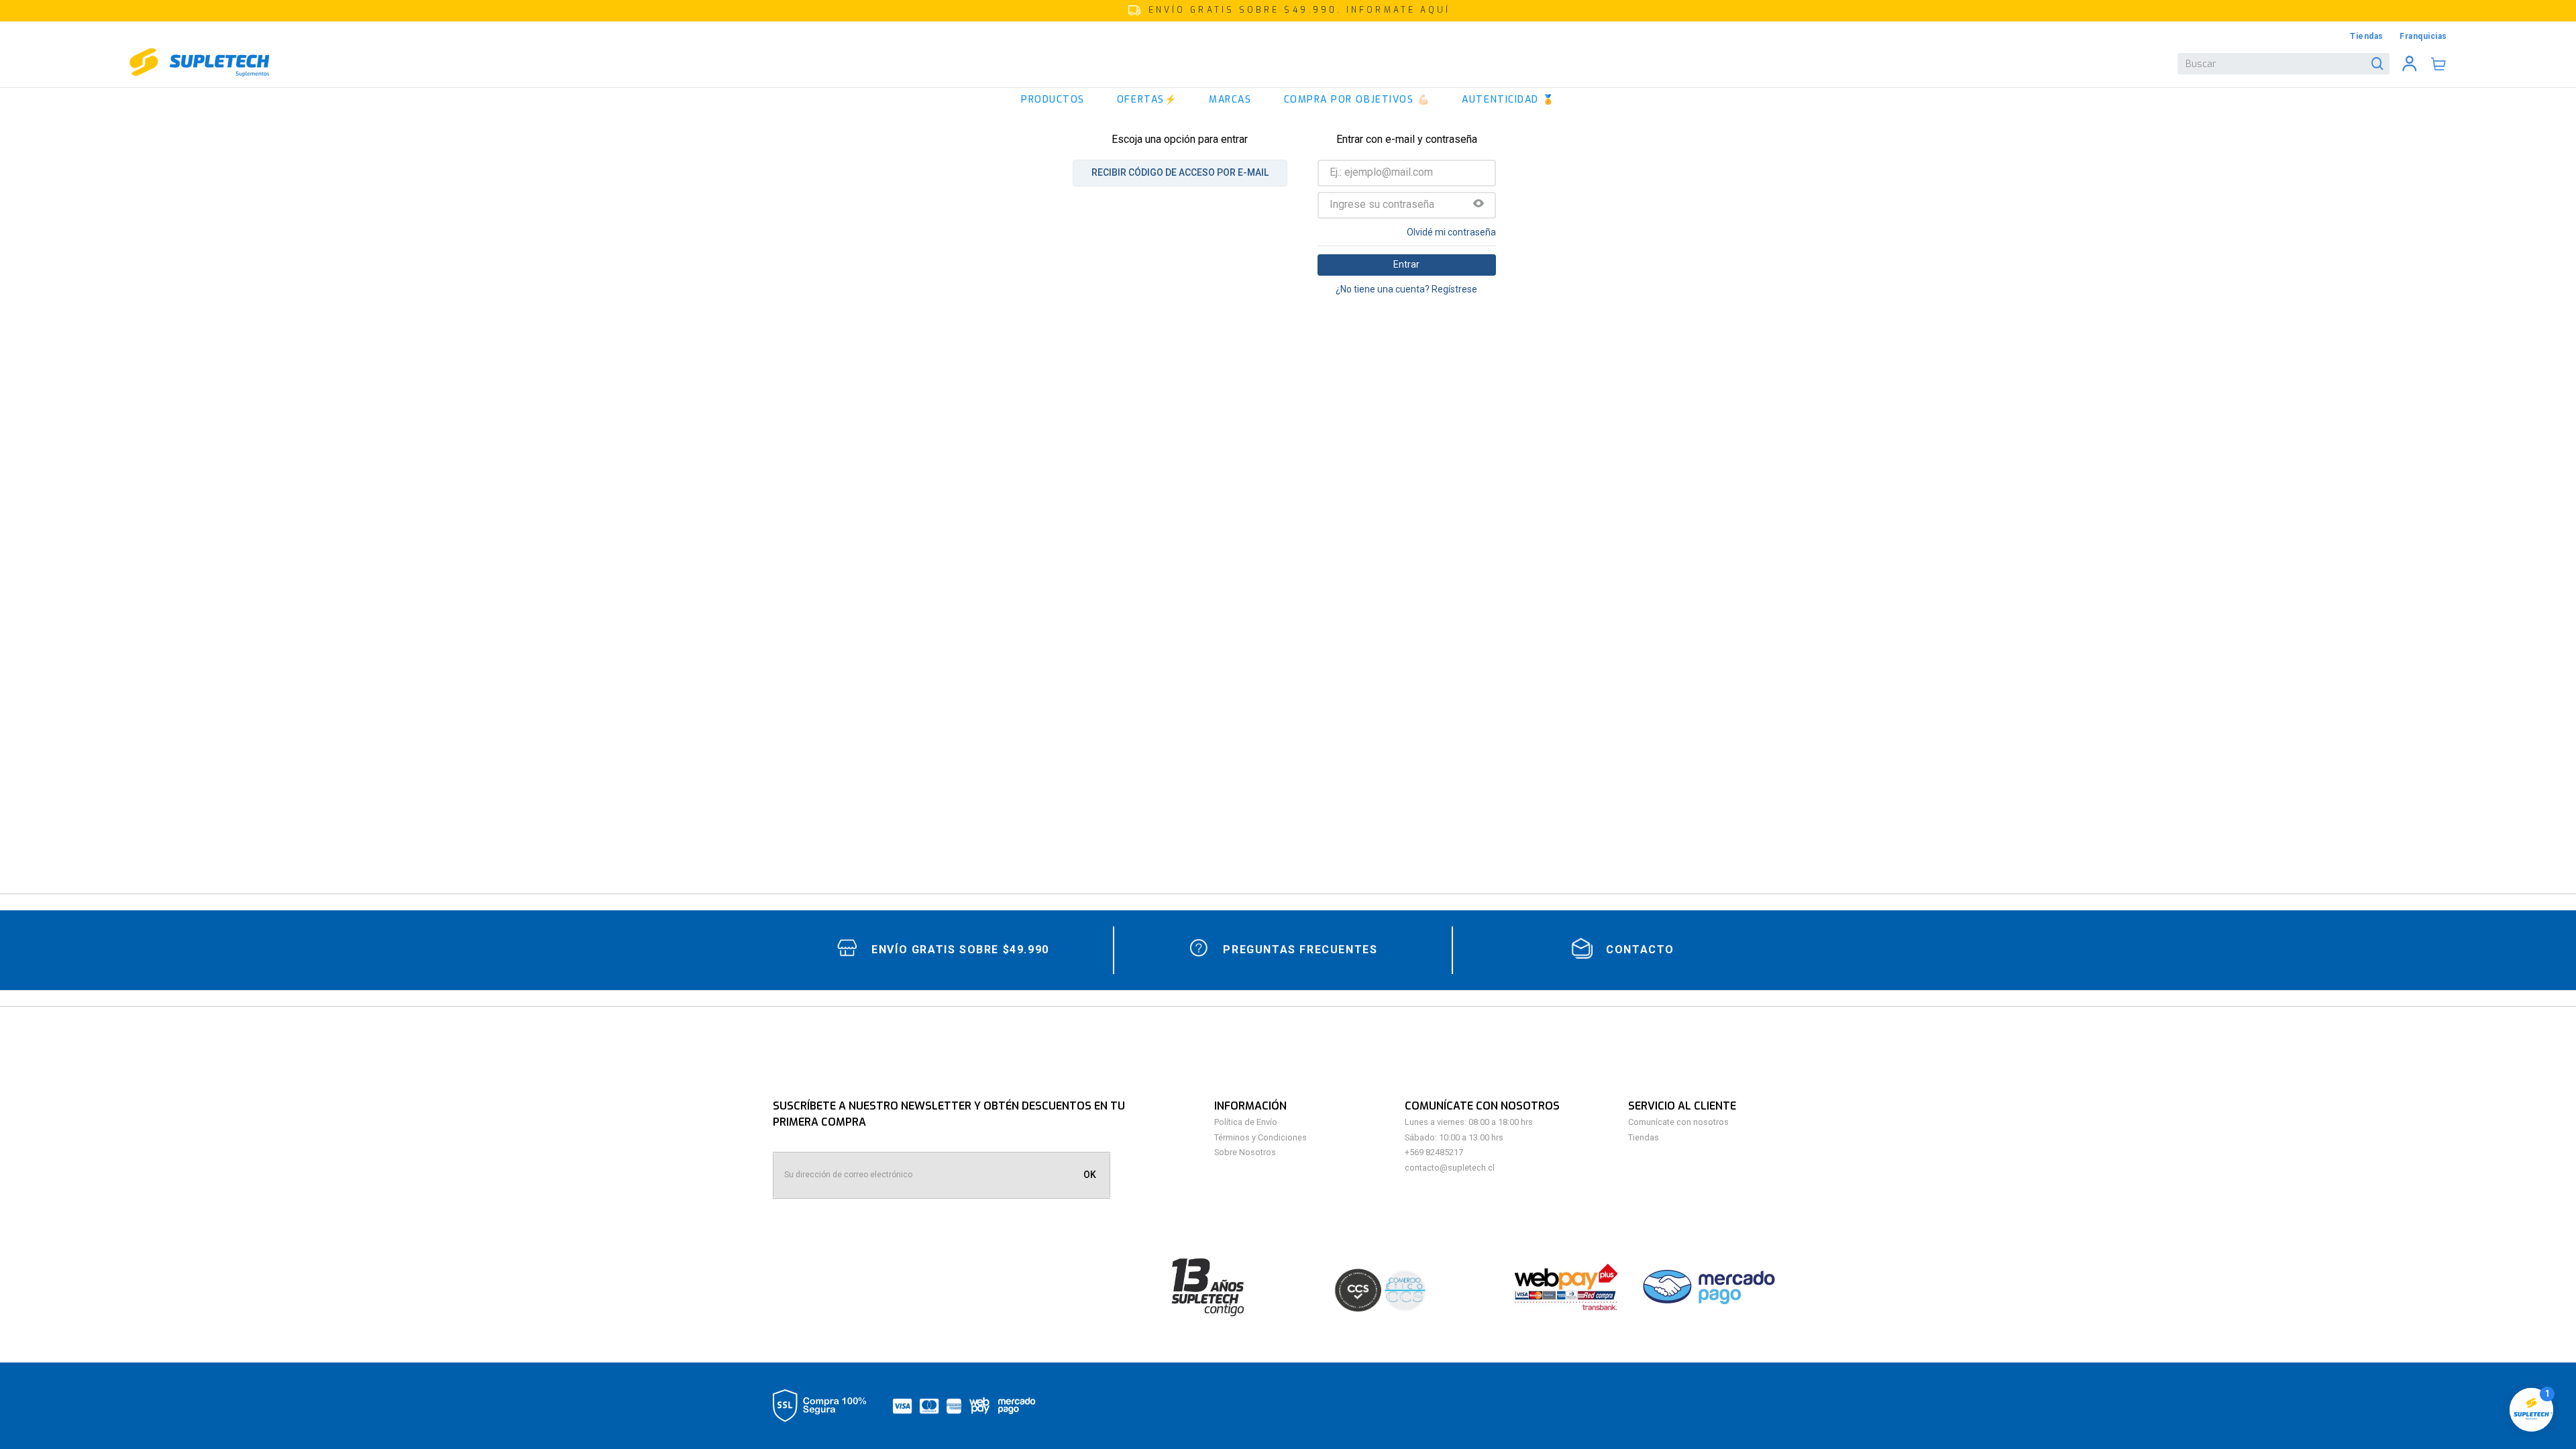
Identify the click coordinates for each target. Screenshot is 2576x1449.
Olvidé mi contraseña (1451, 232)
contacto (1640, 950)
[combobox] (2284, 64)
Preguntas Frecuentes (1300, 950)
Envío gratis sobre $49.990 (960, 950)
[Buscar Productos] (2380, 64)
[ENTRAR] (2410, 64)
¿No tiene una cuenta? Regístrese (1406, 289)
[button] (1288, 11)
